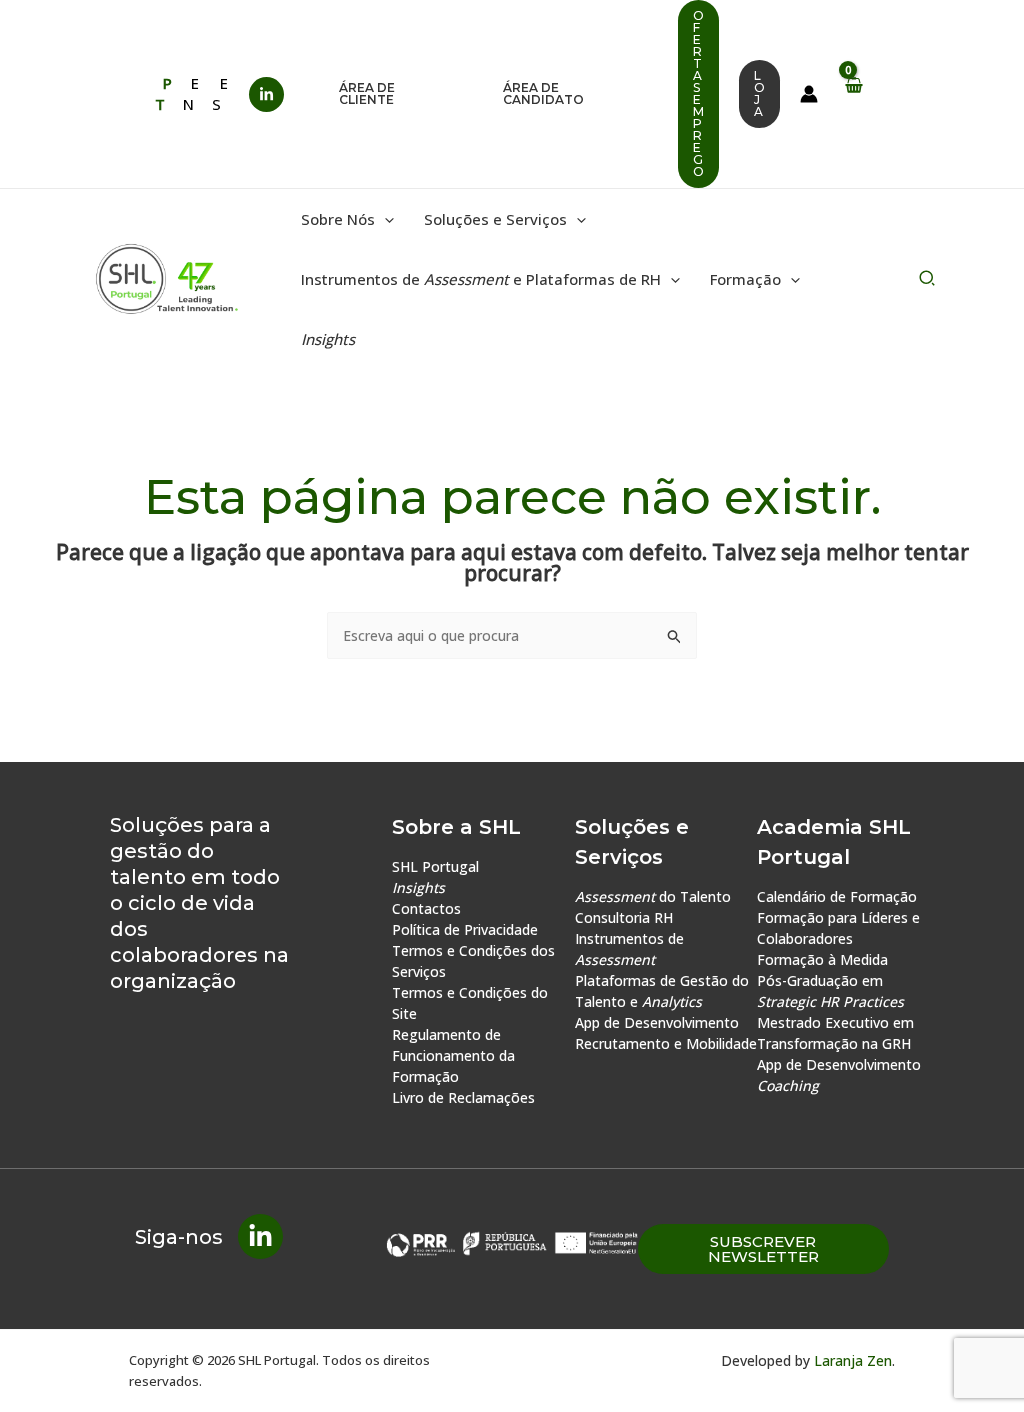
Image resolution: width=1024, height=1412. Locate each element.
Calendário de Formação (837, 896)
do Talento (653, 896)
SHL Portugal (435, 866)
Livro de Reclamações (463, 1097)
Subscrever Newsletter (763, 1249)
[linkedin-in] (260, 1236)
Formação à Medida (822, 959)
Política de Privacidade (465, 929)
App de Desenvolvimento (657, 1022)
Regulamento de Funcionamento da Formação (453, 1055)
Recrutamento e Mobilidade (666, 1043)
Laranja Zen (853, 1360)
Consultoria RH (624, 917)
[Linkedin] (266, 94)
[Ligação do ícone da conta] (809, 94)
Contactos (426, 908)
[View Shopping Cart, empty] (853, 94)
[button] (396, 94)
